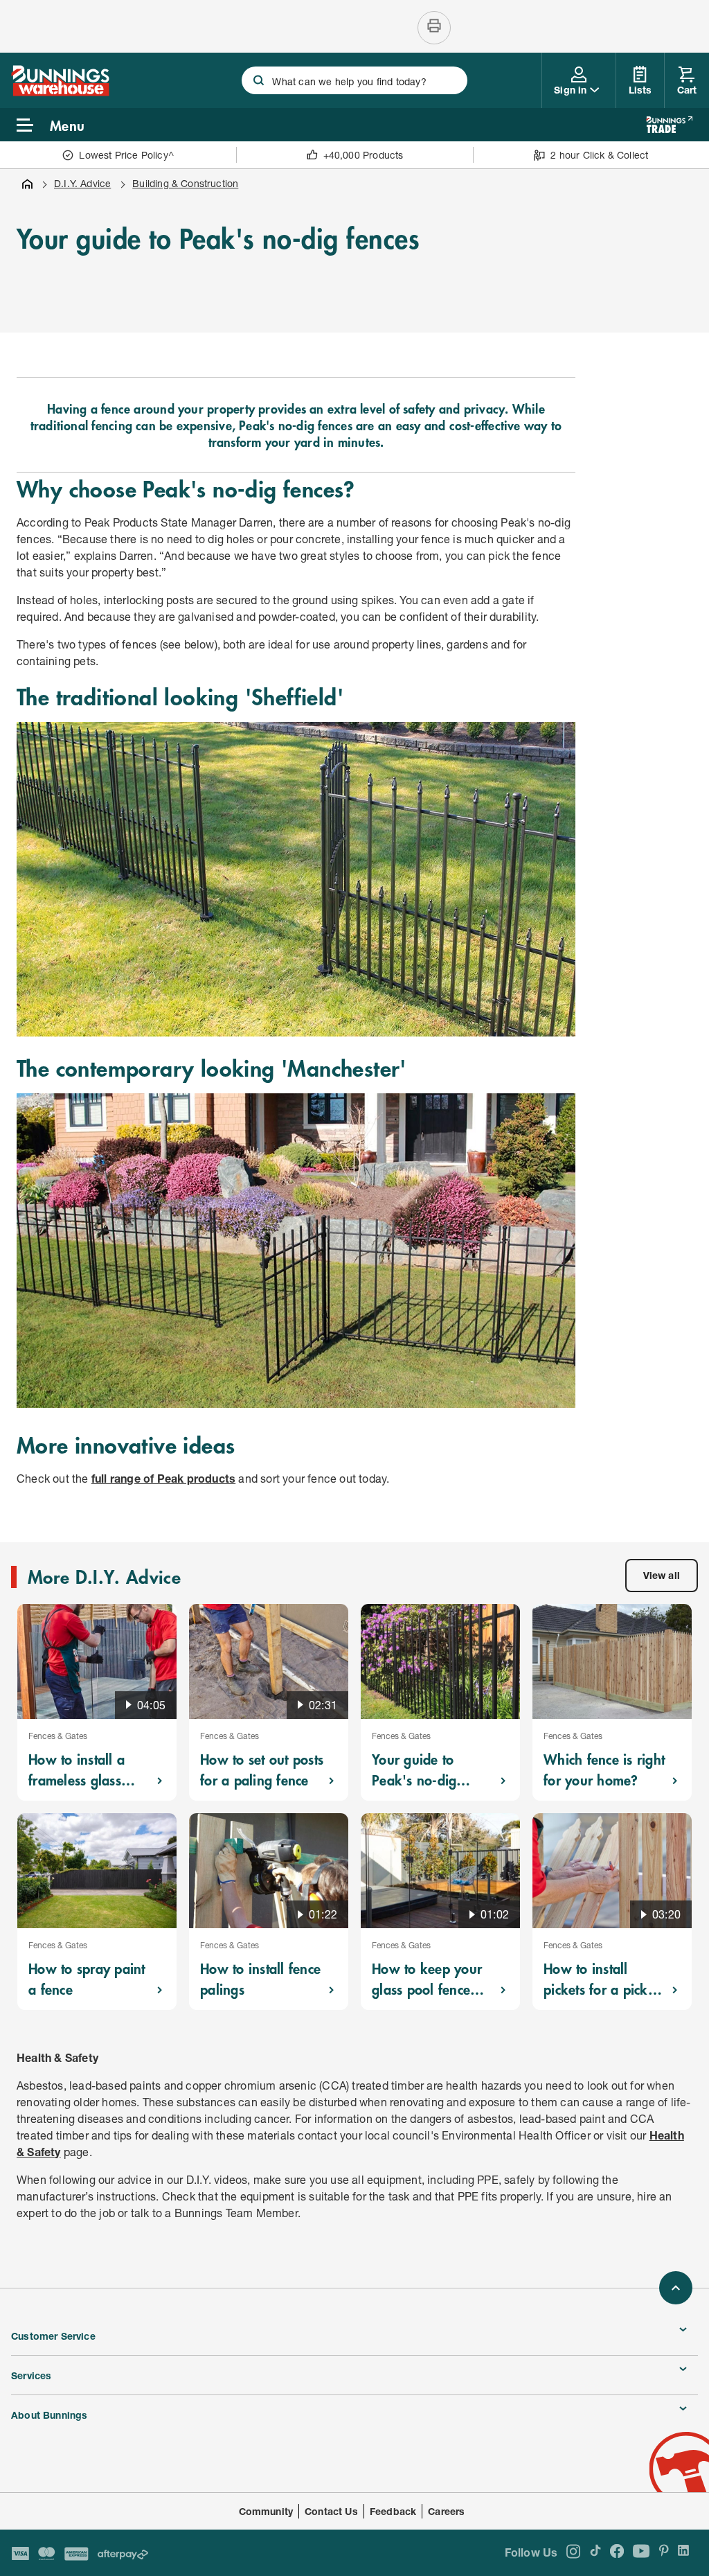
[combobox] (354, 80)
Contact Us (331, 2511)
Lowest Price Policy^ (126, 155)
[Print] (434, 28)
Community (266, 2511)
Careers (446, 2511)
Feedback (393, 2511)
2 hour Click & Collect (599, 155)
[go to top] (676, 2288)
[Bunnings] (60, 92)
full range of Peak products (163, 1478)
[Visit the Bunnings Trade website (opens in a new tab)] (669, 125)
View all (662, 1575)
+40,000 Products (364, 155)
